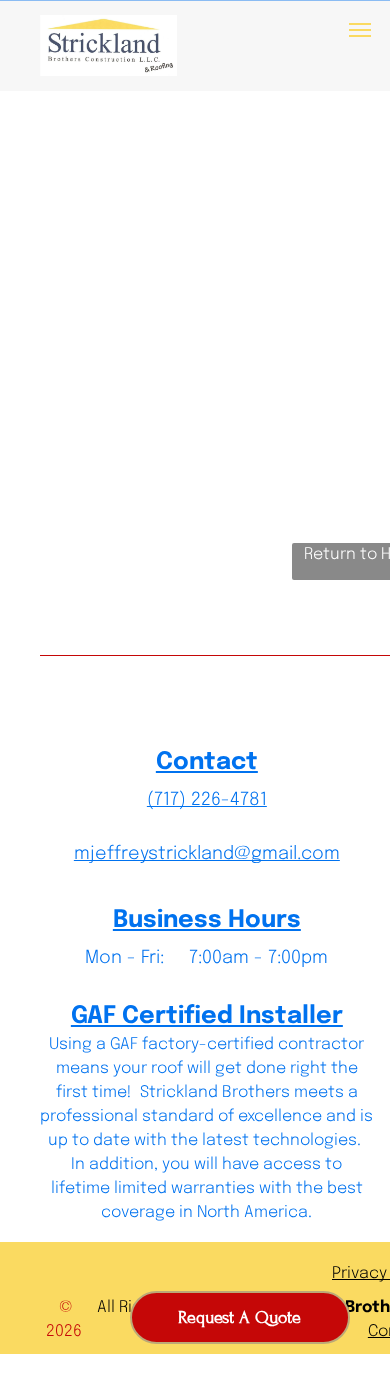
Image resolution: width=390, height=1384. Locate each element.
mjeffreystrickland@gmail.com (207, 854)
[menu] (360, 30)
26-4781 (234, 800)
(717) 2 (174, 800)
